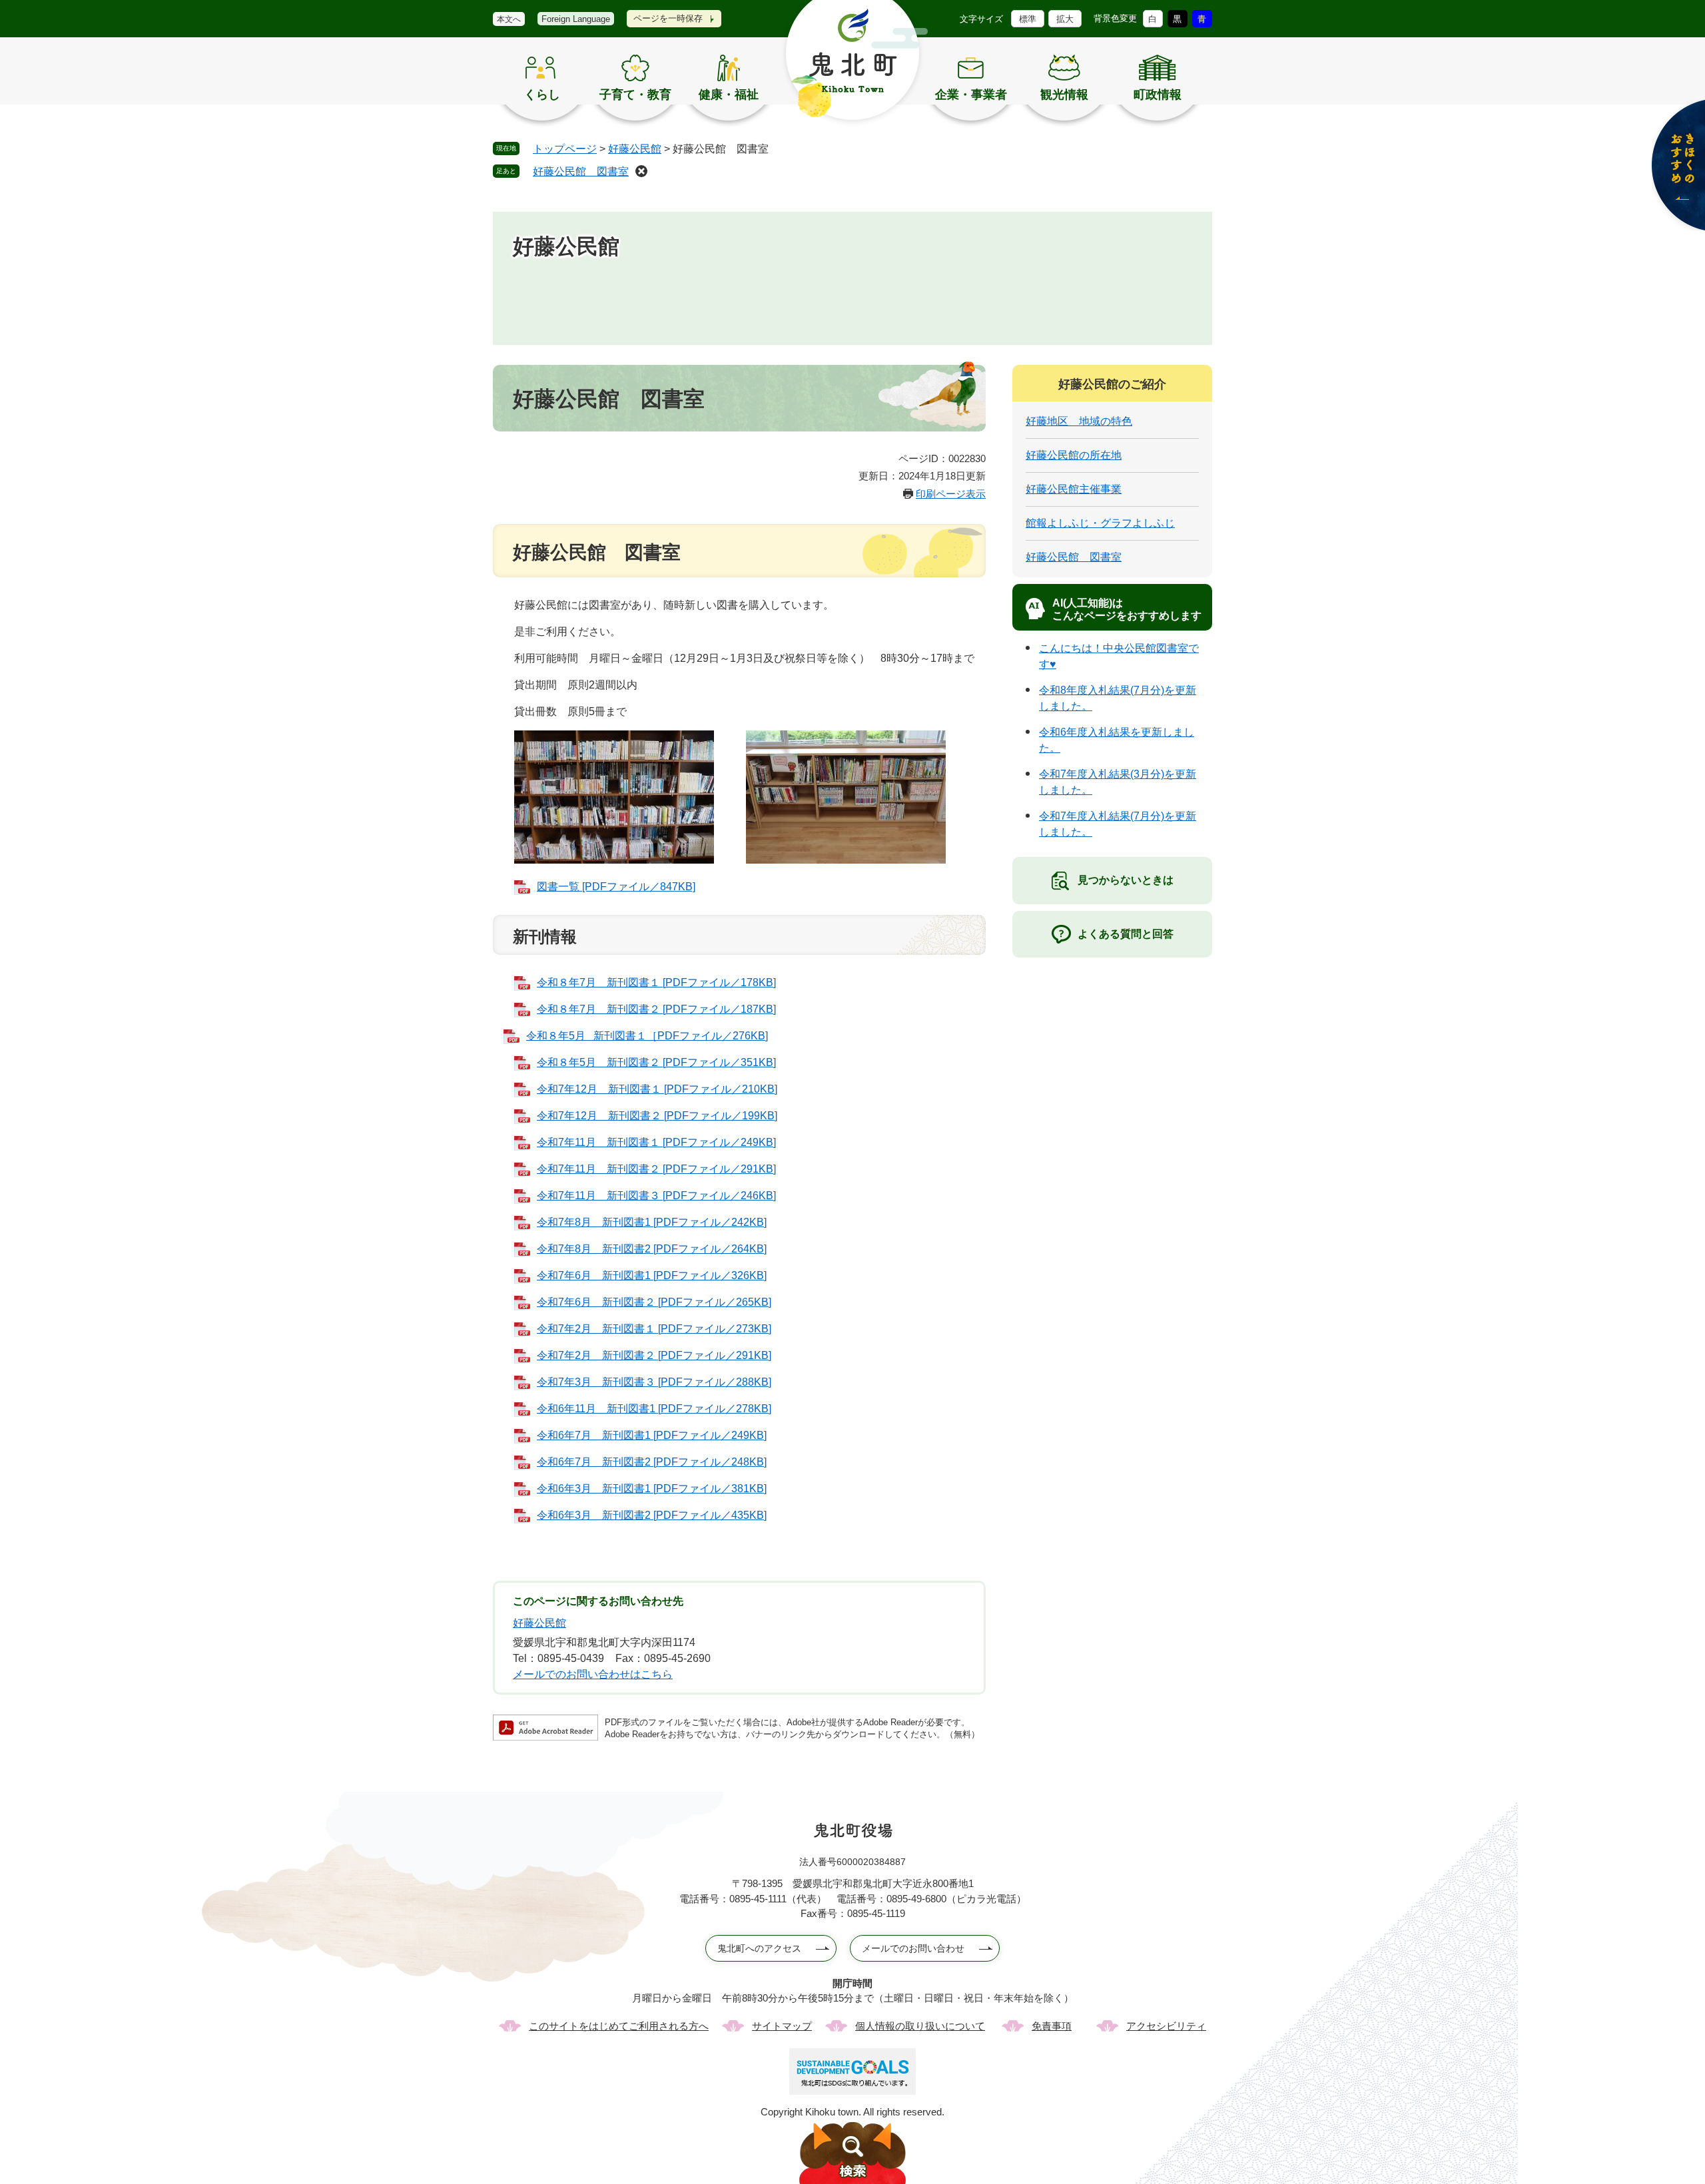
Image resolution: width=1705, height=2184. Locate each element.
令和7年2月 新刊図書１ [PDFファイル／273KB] (654, 1329)
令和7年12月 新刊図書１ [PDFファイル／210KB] (657, 1089)
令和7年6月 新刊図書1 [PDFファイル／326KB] (652, 1275)
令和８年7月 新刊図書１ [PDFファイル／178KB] (656, 982)
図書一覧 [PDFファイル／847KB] (616, 887)
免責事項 (1052, 2026)
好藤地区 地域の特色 (1079, 421)
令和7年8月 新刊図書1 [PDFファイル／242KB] (652, 1222)
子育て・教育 (635, 95)
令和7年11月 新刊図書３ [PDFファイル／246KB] (656, 1196)
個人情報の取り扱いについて (920, 2026)
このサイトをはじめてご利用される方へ (619, 2026)
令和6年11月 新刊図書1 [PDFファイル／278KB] (654, 1409)
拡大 (1065, 19)
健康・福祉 (729, 95)
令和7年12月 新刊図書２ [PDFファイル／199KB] (657, 1116)
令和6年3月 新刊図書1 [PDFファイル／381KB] (652, 1489)
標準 (1028, 19)
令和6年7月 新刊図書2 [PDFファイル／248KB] (652, 1462)
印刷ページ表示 (951, 494)
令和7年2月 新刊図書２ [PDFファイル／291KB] (654, 1355)
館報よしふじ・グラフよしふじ (1100, 523)
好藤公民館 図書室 (581, 171)
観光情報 (1064, 95)
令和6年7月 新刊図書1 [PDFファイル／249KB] (652, 1435)
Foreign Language (576, 19)
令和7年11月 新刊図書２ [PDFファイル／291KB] (656, 1169)
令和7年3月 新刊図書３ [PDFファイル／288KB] (654, 1382)
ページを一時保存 (668, 18)
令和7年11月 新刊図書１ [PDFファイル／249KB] (656, 1142)
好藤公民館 (635, 149)
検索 (852, 2153)
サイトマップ (782, 2026)
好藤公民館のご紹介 (1112, 384)
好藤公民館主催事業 (1074, 489)
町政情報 (1158, 95)
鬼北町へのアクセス (759, 1948)
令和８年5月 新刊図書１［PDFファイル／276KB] (647, 1036)
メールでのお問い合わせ (913, 1948)
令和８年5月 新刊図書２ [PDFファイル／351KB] (656, 1062)
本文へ (509, 19)
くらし (542, 95)
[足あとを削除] (641, 171)
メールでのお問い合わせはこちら (593, 1674)
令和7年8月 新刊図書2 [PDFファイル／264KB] (652, 1249)
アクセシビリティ (1166, 2026)
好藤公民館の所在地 (1074, 455)
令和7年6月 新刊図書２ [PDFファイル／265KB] (654, 1302)
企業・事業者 (971, 95)
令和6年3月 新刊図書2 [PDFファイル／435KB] (652, 1515)
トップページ (565, 149)
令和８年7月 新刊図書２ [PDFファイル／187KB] (656, 1009)
